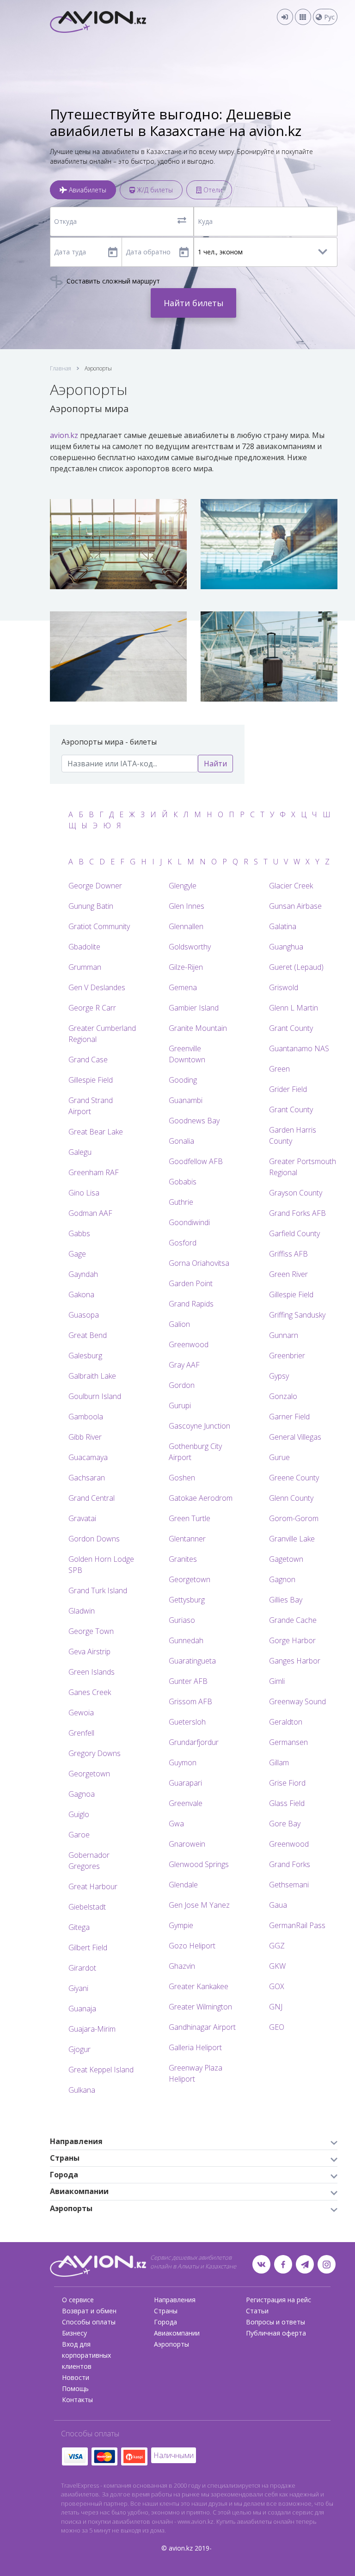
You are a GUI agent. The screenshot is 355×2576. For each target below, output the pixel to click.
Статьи (257, 2311)
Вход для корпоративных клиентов (86, 2355)
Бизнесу (74, 2333)
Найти (215, 764)
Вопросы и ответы (275, 2322)
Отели (212, 190)
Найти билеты (194, 303)
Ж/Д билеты (154, 190)
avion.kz (64, 435)
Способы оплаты (89, 2322)
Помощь (75, 2388)
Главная (61, 368)
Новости (76, 2377)
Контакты (77, 2400)
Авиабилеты (87, 190)
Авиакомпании (177, 2333)
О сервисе (78, 2300)
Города (165, 2322)
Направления (175, 2300)
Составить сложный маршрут (112, 281)
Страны (166, 2311)
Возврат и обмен (89, 2311)
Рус (328, 17)
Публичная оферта (276, 2333)
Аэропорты (171, 2344)
